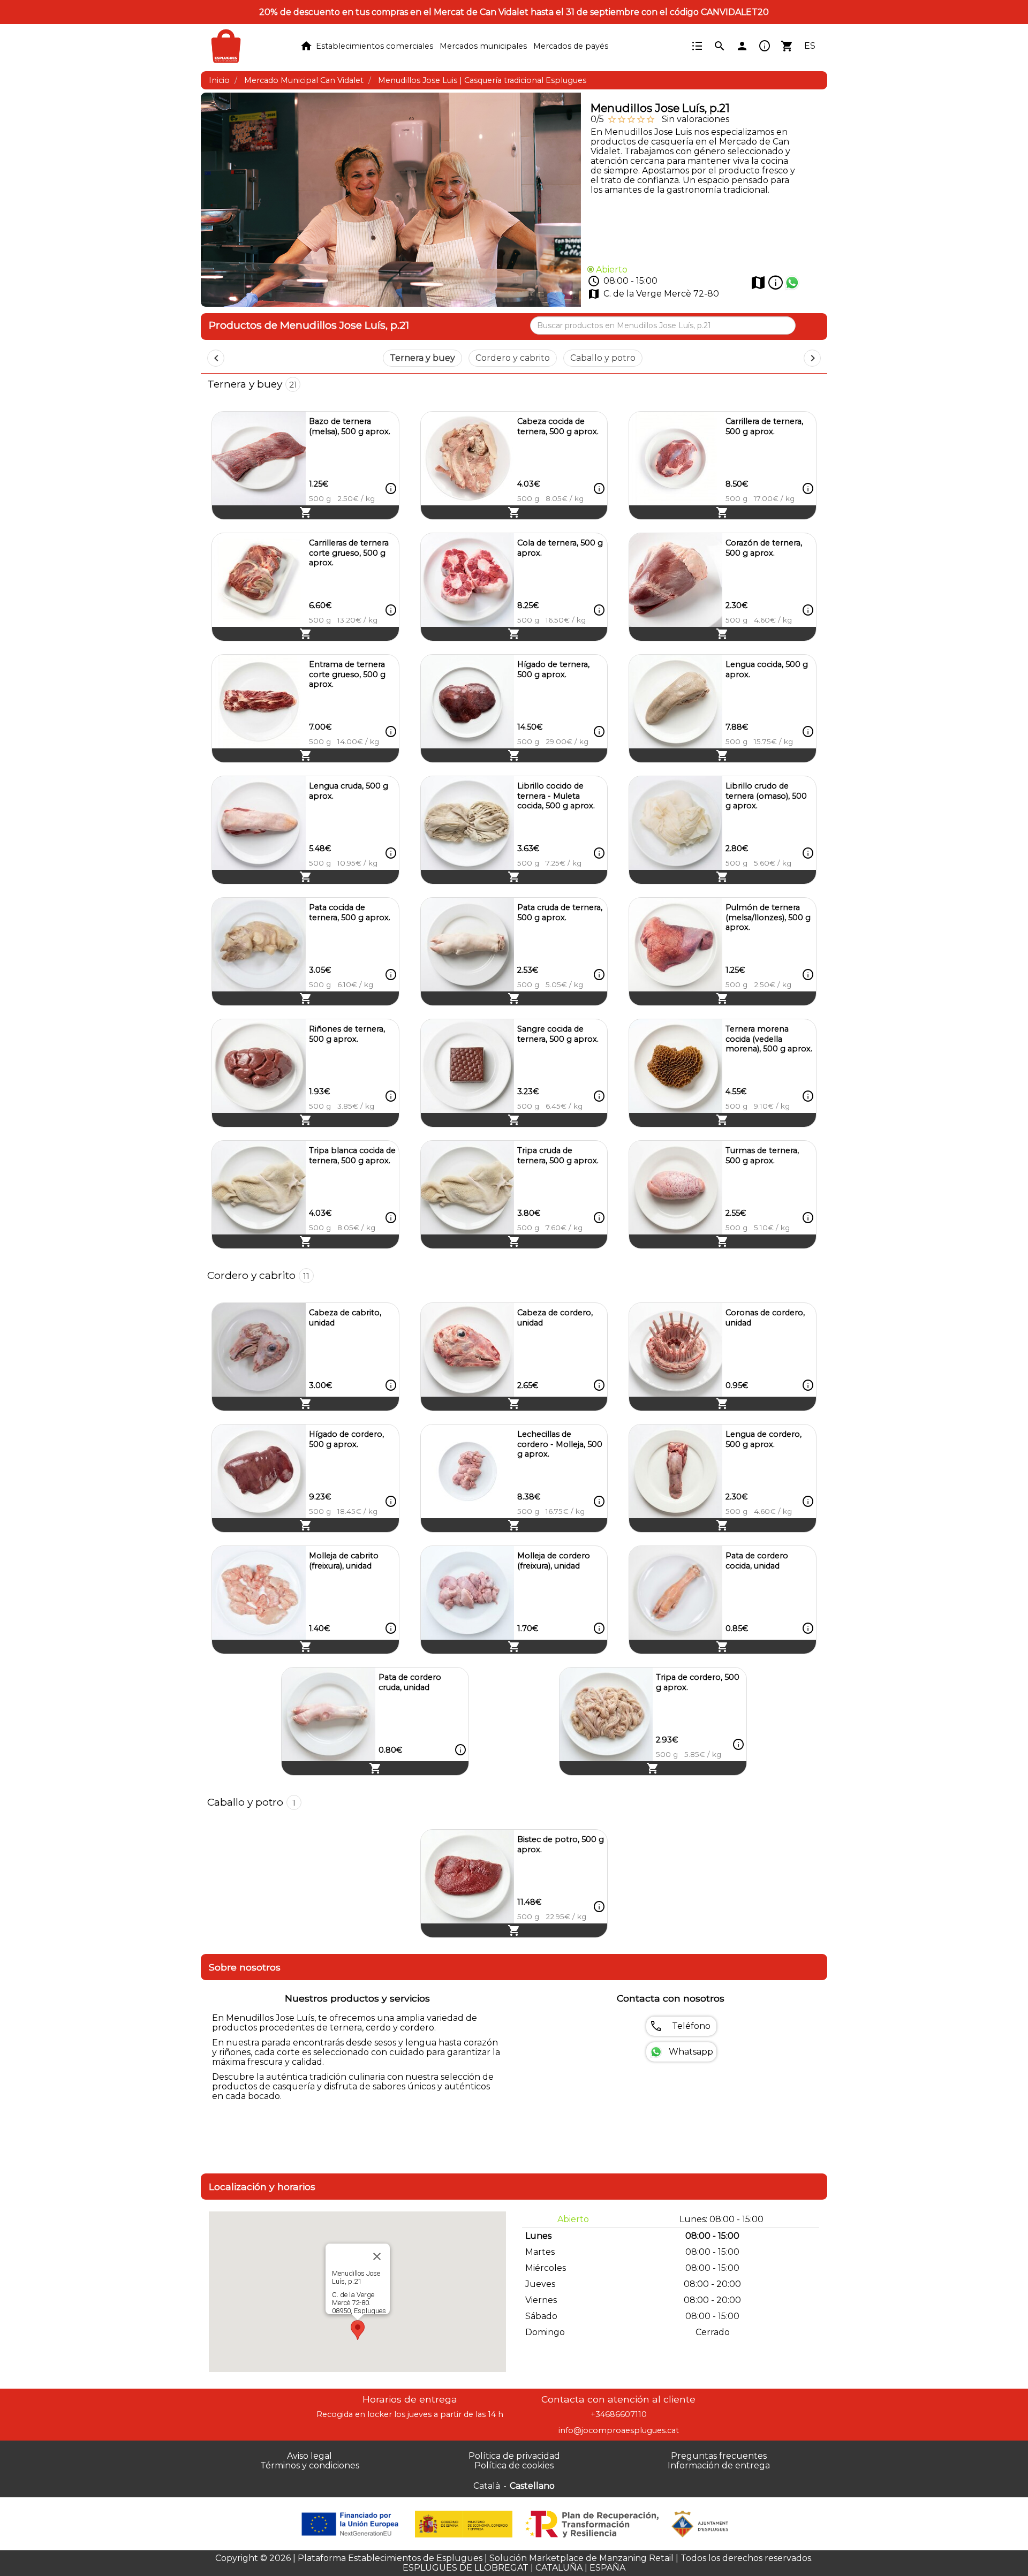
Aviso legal (309, 2456)
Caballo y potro (603, 358)
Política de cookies (514, 2465)
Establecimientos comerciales (375, 46)
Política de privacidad (514, 2456)
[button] (358, 2330)
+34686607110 (619, 2414)
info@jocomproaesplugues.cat (619, 2430)
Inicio (219, 80)
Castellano (532, 2486)
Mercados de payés (571, 46)
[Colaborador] (351, 2524)
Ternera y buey (422, 358)
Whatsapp (691, 2052)
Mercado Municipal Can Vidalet (304, 80)
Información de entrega (719, 2465)
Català (487, 2486)
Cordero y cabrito (513, 358)
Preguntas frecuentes (719, 2456)
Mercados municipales (483, 46)
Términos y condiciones (310, 2465)
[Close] (377, 2256)
